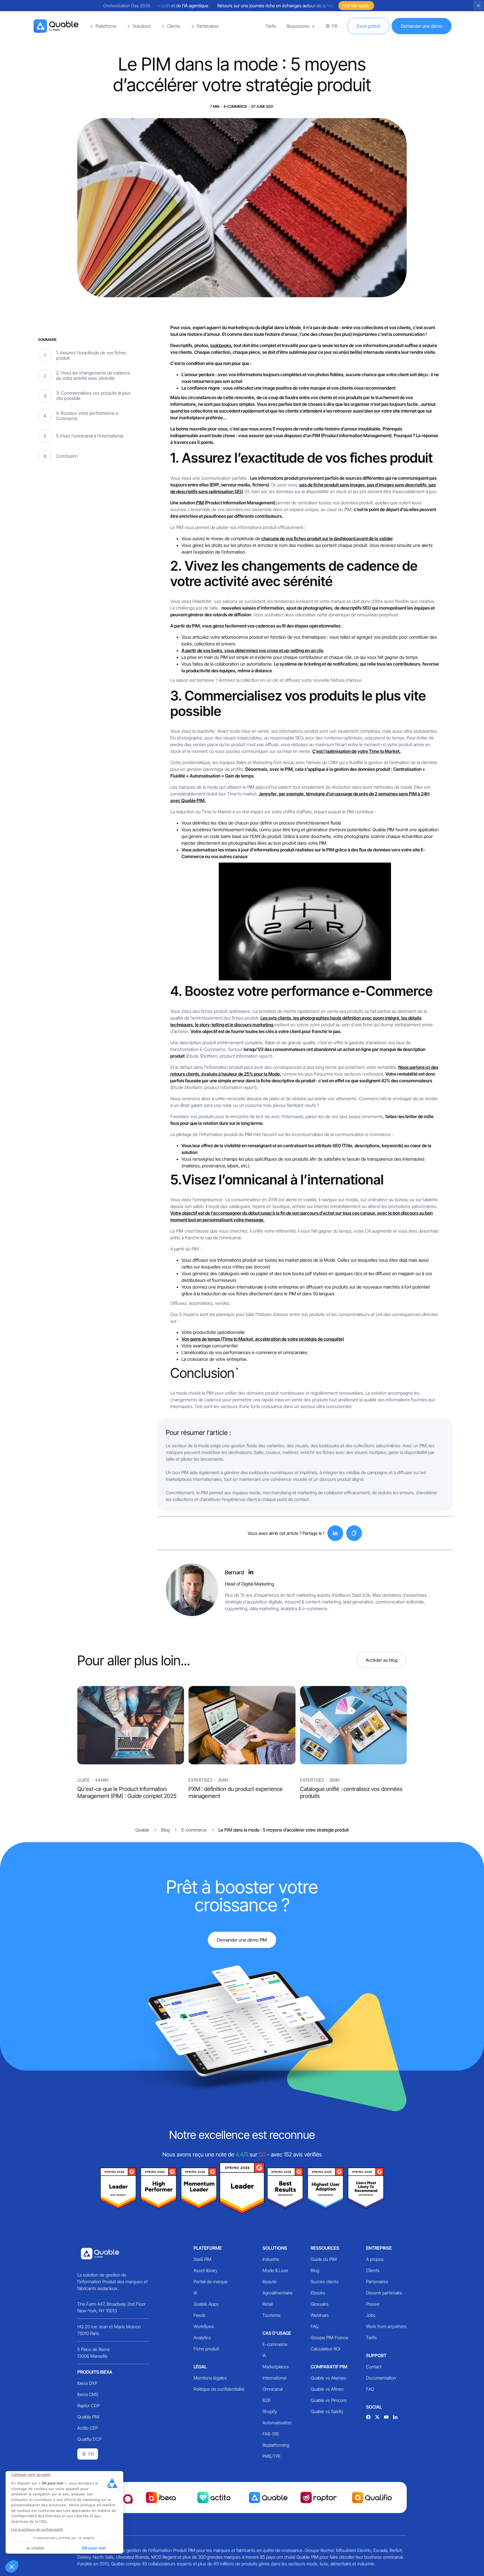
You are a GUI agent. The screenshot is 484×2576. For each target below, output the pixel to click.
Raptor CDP (89, 2406)
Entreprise (379, 2248)
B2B (267, 2400)
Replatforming (276, 2445)
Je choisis (35, 2548)
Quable (142, 1830)
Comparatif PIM (329, 2367)
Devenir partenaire (384, 2293)
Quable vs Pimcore (329, 2400)
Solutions (275, 2248)
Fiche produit (206, 2349)
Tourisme (272, 2315)
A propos (375, 2259)
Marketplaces (276, 2367)
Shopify (270, 2411)
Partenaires (377, 2282)
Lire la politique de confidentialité (37, 2529)
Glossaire (320, 2304)
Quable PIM (88, 2417)
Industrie (271, 2259)
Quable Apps (206, 2304)
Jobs (371, 2315)
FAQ (315, 2326)
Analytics (202, 2338)
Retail (268, 2304)
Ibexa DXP (87, 2383)
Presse (373, 2304)
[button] (12, 2566)
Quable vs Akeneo (328, 2378)
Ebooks (318, 2293)
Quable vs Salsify (327, 2411)
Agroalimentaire (278, 2293)
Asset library (205, 2270)
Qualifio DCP (89, 2439)
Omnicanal (273, 2389)
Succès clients (325, 2282)
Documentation (381, 2378)
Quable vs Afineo (327, 2389)
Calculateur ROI (325, 2349)
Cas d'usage (277, 2333)
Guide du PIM (324, 2259)
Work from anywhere (386, 2326)
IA (195, 2293)
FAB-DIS (271, 2434)
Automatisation (277, 2423)
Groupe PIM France (329, 2338)
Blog (315, 2270)
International (274, 2378)
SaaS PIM (203, 2259)
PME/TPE (272, 2456)
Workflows (204, 2326)
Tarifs (371, 2338)
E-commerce (275, 2344)
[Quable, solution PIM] (56, 26)
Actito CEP (88, 2428)
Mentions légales (210, 2378)
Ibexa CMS (88, 2394)
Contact (374, 2367)
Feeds (200, 2315)
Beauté (269, 2282)
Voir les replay (356, 6)
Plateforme (208, 2248)
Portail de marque (211, 2282)
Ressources (325, 2248)
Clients (373, 2270)
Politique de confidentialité (219, 2389)
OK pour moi (94, 2548)
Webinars (320, 2315)
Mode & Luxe (275, 2270)
